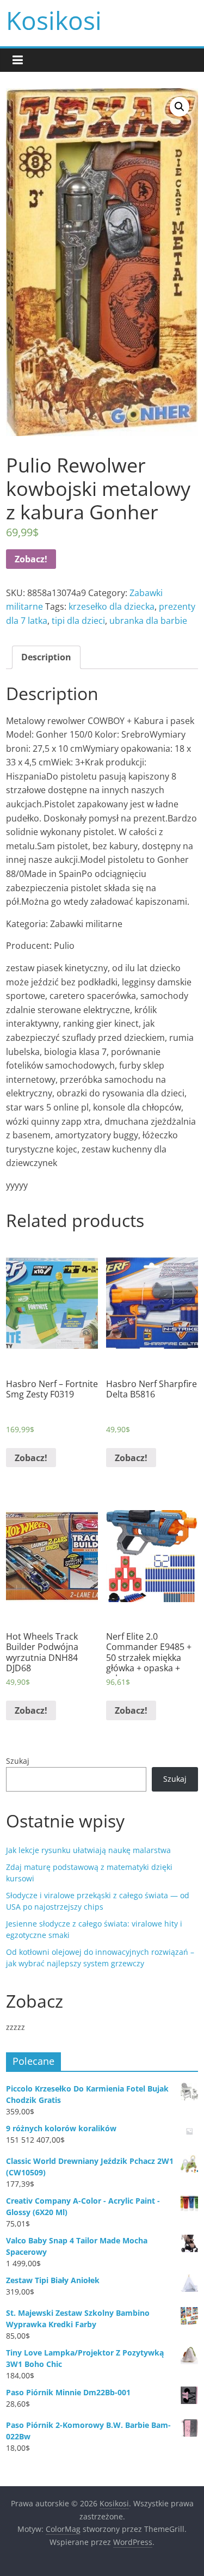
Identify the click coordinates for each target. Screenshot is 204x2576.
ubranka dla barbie (148, 621)
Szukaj (18, 1761)
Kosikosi (54, 20)
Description (46, 657)
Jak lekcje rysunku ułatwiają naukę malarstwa (88, 1850)
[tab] (46, 658)
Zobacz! (31, 559)
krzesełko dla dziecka (112, 606)
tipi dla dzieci (78, 621)
